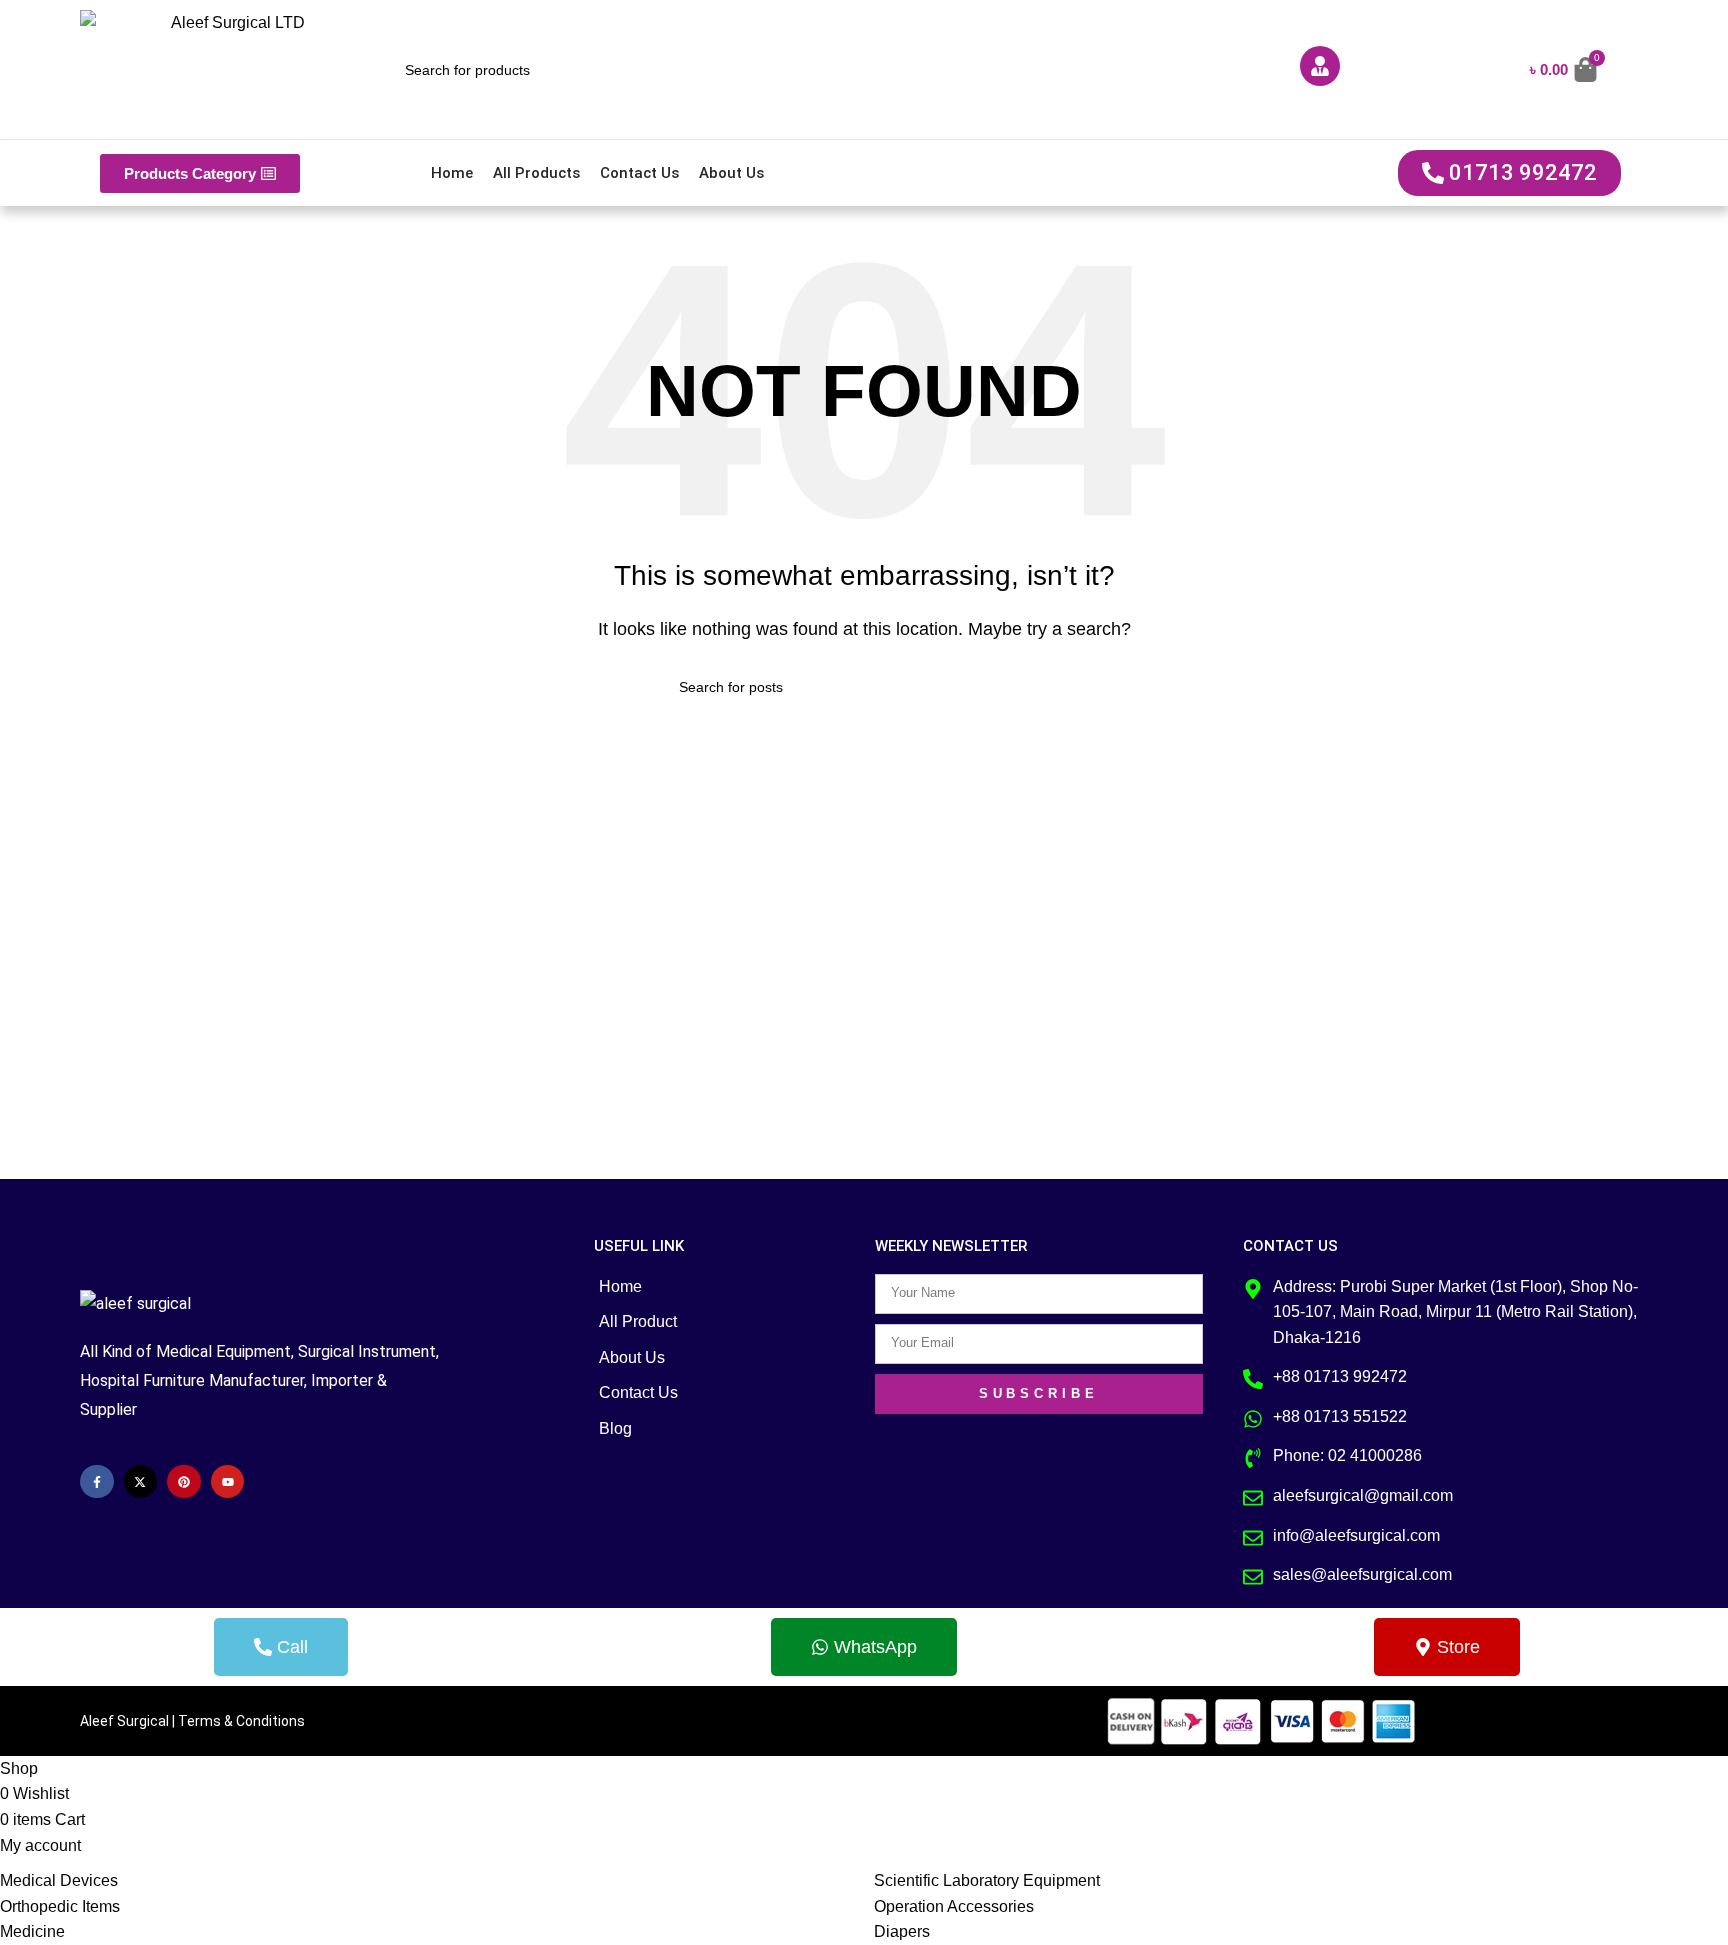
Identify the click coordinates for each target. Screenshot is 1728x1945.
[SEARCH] (1041, 687)
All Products (536, 173)
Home (452, 173)
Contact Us (639, 173)
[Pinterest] (184, 1482)
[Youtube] (228, 1482)
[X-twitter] (141, 1482)
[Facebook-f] (97, 1482)
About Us (731, 173)
